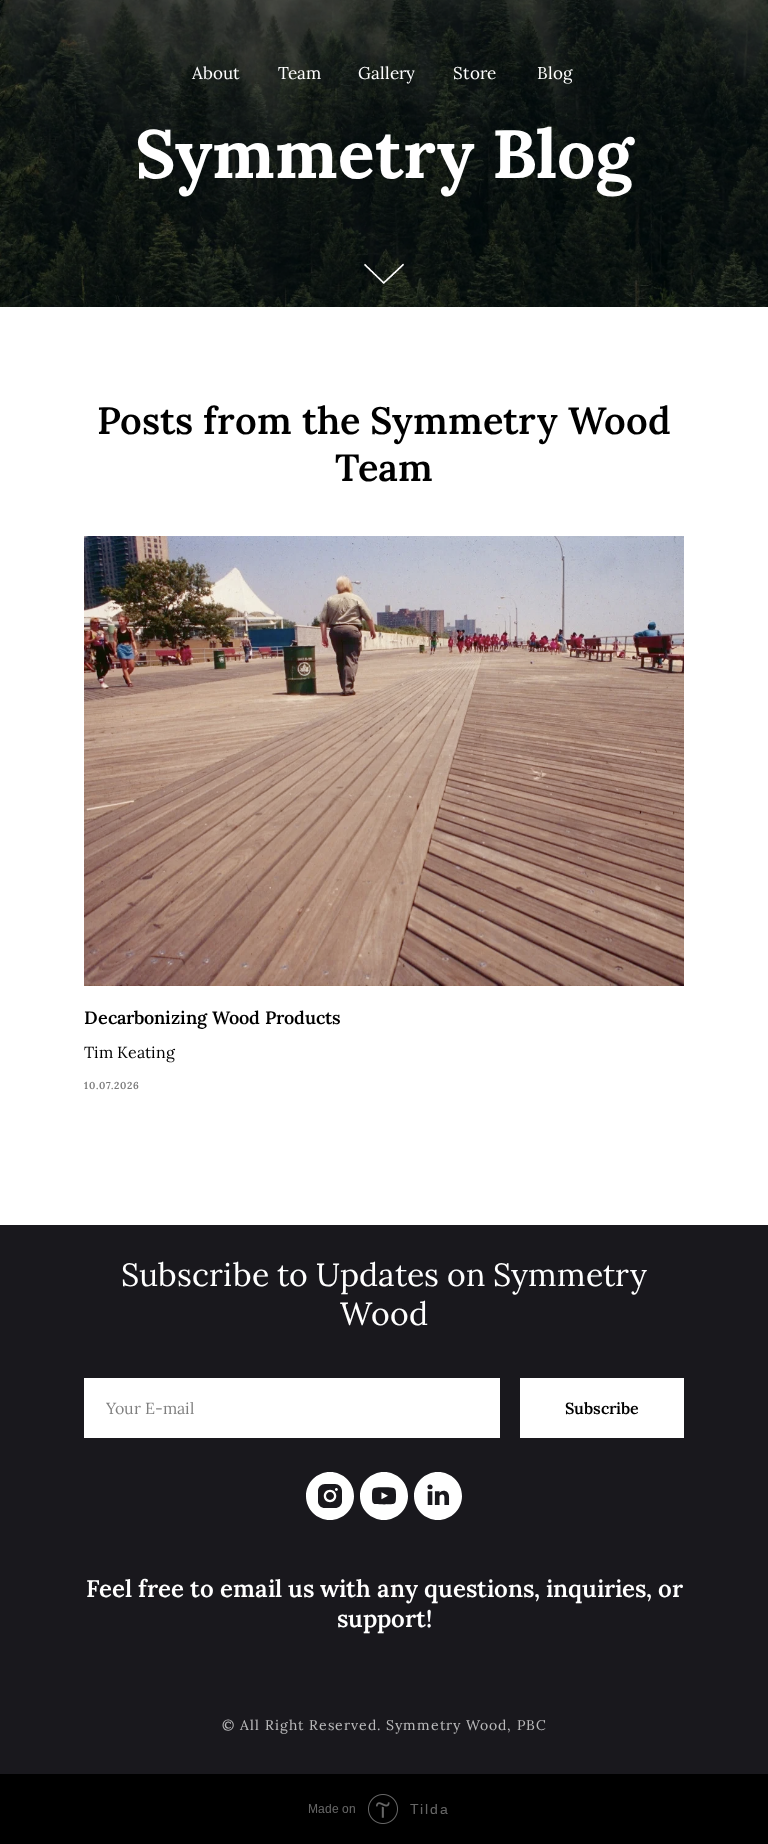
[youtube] (384, 1496)
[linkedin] (438, 1496)
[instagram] (330, 1496)
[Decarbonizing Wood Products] (384, 815)
